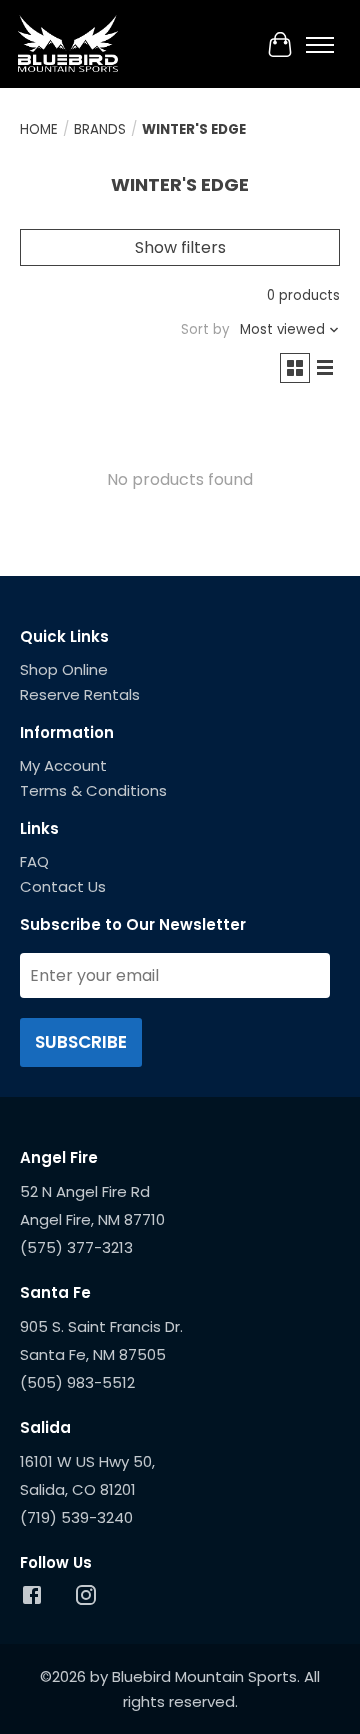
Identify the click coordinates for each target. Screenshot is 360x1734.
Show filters (180, 247)
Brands (100, 129)
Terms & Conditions (93, 790)
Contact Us (63, 886)
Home (39, 129)
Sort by (205, 329)
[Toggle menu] (320, 45)
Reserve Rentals (80, 694)
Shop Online (64, 669)
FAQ (34, 861)
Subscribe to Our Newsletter (133, 924)
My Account (63, 765)
